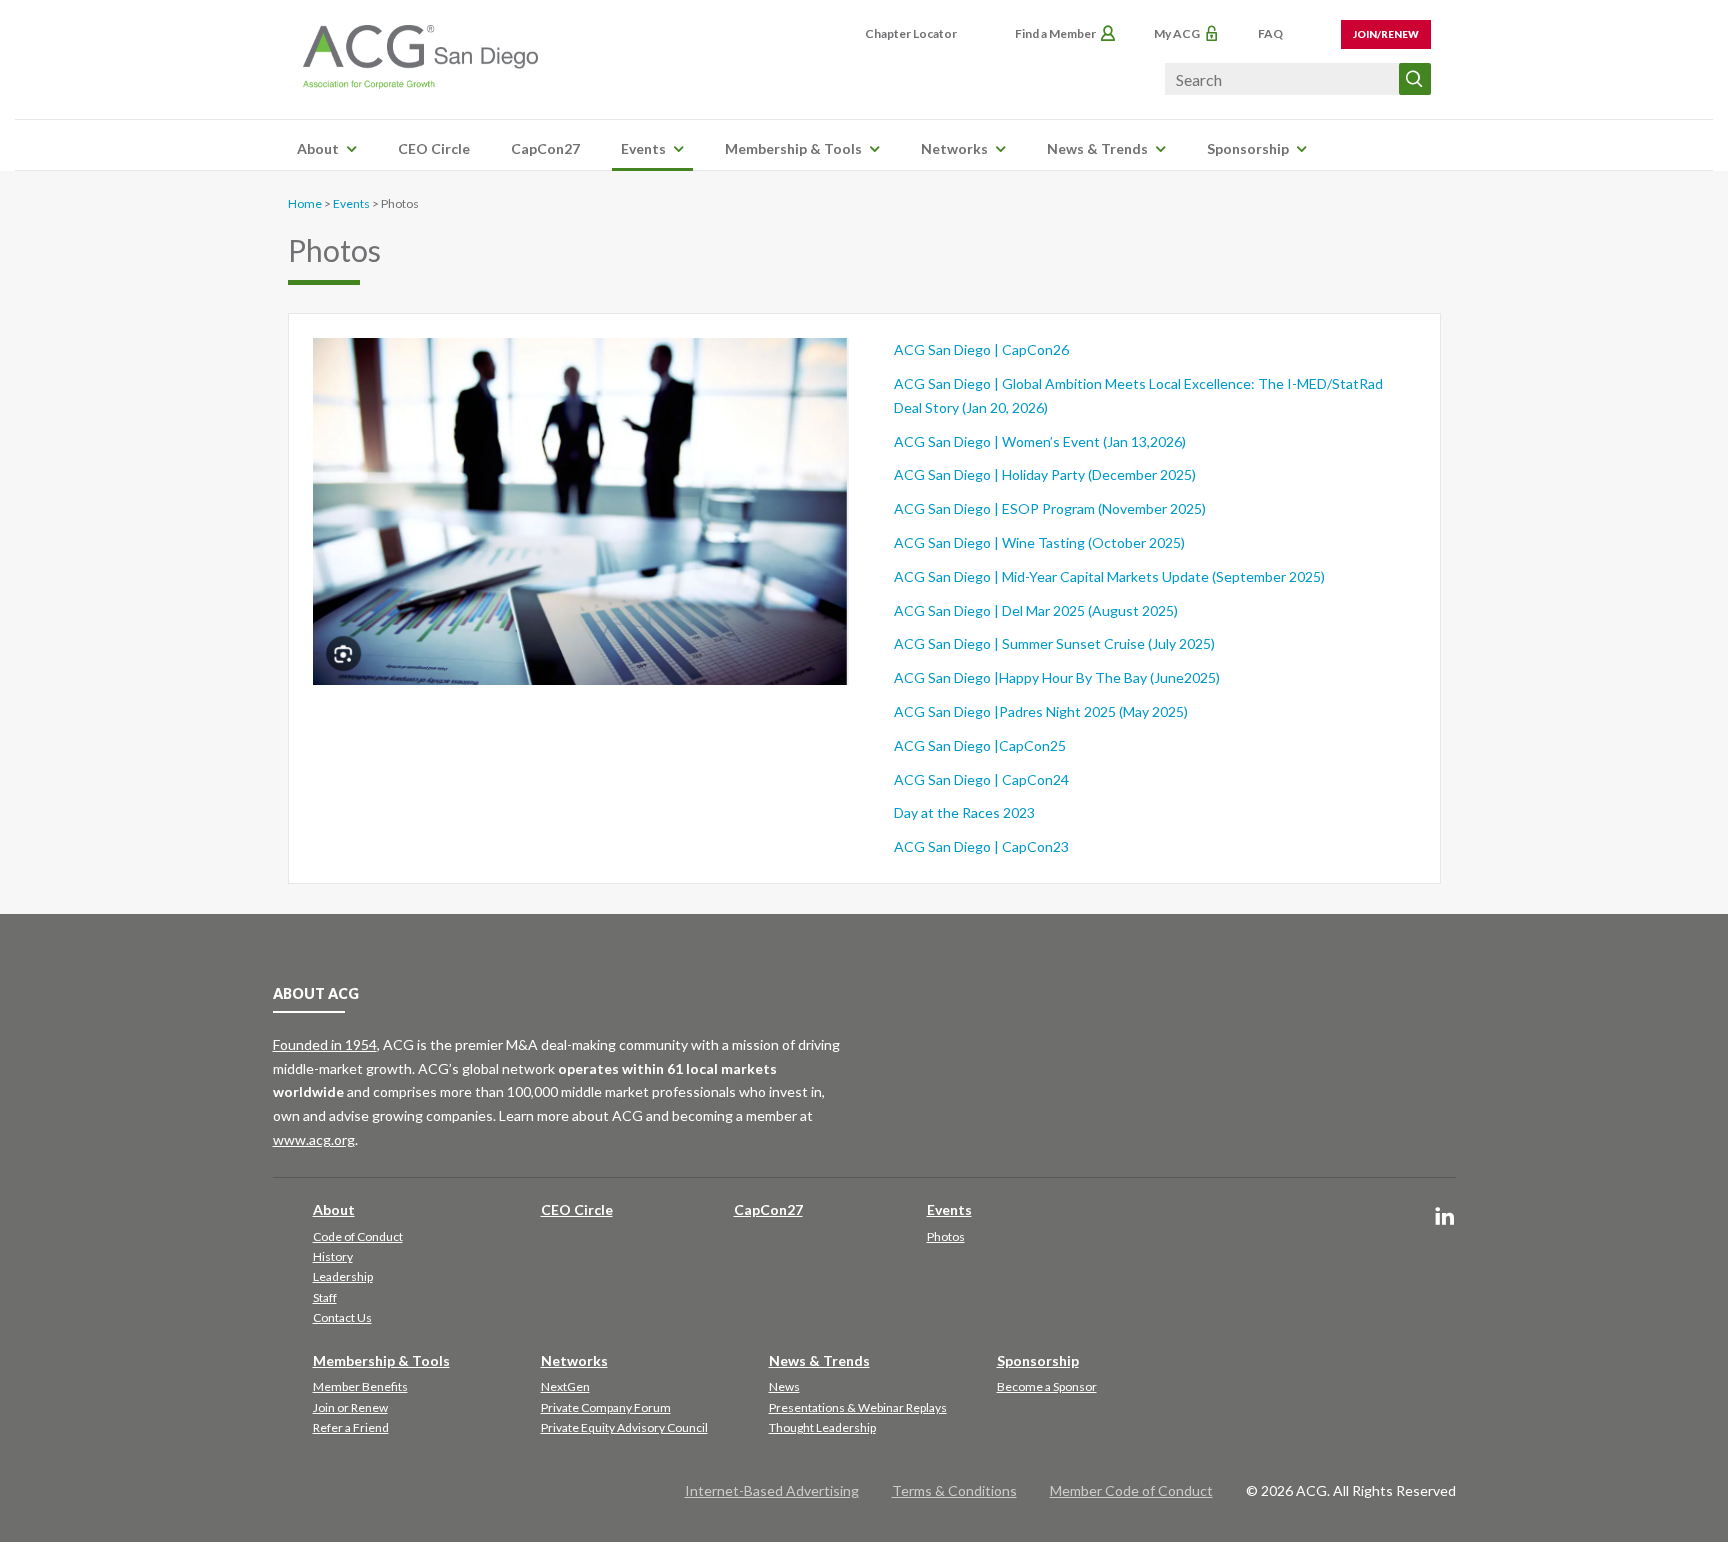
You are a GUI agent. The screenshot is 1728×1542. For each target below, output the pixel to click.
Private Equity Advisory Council (624, 1427)
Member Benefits (360, 1386)
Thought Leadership (822, 1427)
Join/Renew (1386, 34)
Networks (954, 148)
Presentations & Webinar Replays (858, 1407)
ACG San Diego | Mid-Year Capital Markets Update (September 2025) (1109, 576)
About (318, 148)
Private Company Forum (606, 1407)
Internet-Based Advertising (772, 1490)
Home (305, 203)
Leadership (343, 1276)
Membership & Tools (793, 148)
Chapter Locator (911, 33)
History (333, 1256)
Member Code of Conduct (1131, 1490)
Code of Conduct (358, 1236)
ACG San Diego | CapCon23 (981, 846)
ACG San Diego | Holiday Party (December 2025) (1045, 474)
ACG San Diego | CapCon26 (981, 349)
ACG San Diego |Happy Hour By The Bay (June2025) (1057, 677)
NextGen (565, 1386)
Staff (325, 1297)
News (784, 1386)
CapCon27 (545, 148)
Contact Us (342, 1317)
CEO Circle (434, 148)
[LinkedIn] (1445, 1217)
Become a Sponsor (1047, 1386)
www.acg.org (314, 1139)
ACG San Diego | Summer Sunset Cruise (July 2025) (1054, 643)
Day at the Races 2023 (964, 812)
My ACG (1177, 33)
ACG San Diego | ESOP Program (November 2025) (1050, 508)
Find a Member (1055, 33)
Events (643, 148)
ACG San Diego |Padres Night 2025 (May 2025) (1041, 711)
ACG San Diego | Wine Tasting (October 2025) (1039, 542)
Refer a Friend (351, 1427)
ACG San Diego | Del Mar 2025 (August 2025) (1036, 610)
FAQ (1270, 33)
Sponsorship (1248, 148)
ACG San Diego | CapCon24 (981, 779)
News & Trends (1097, 148)
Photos (946, 1236)
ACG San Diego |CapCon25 (980, 745)
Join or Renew (350, 1407)
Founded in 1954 (325, 1044)
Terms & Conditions (954, 1490)
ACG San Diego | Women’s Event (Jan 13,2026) (1040, 441)
